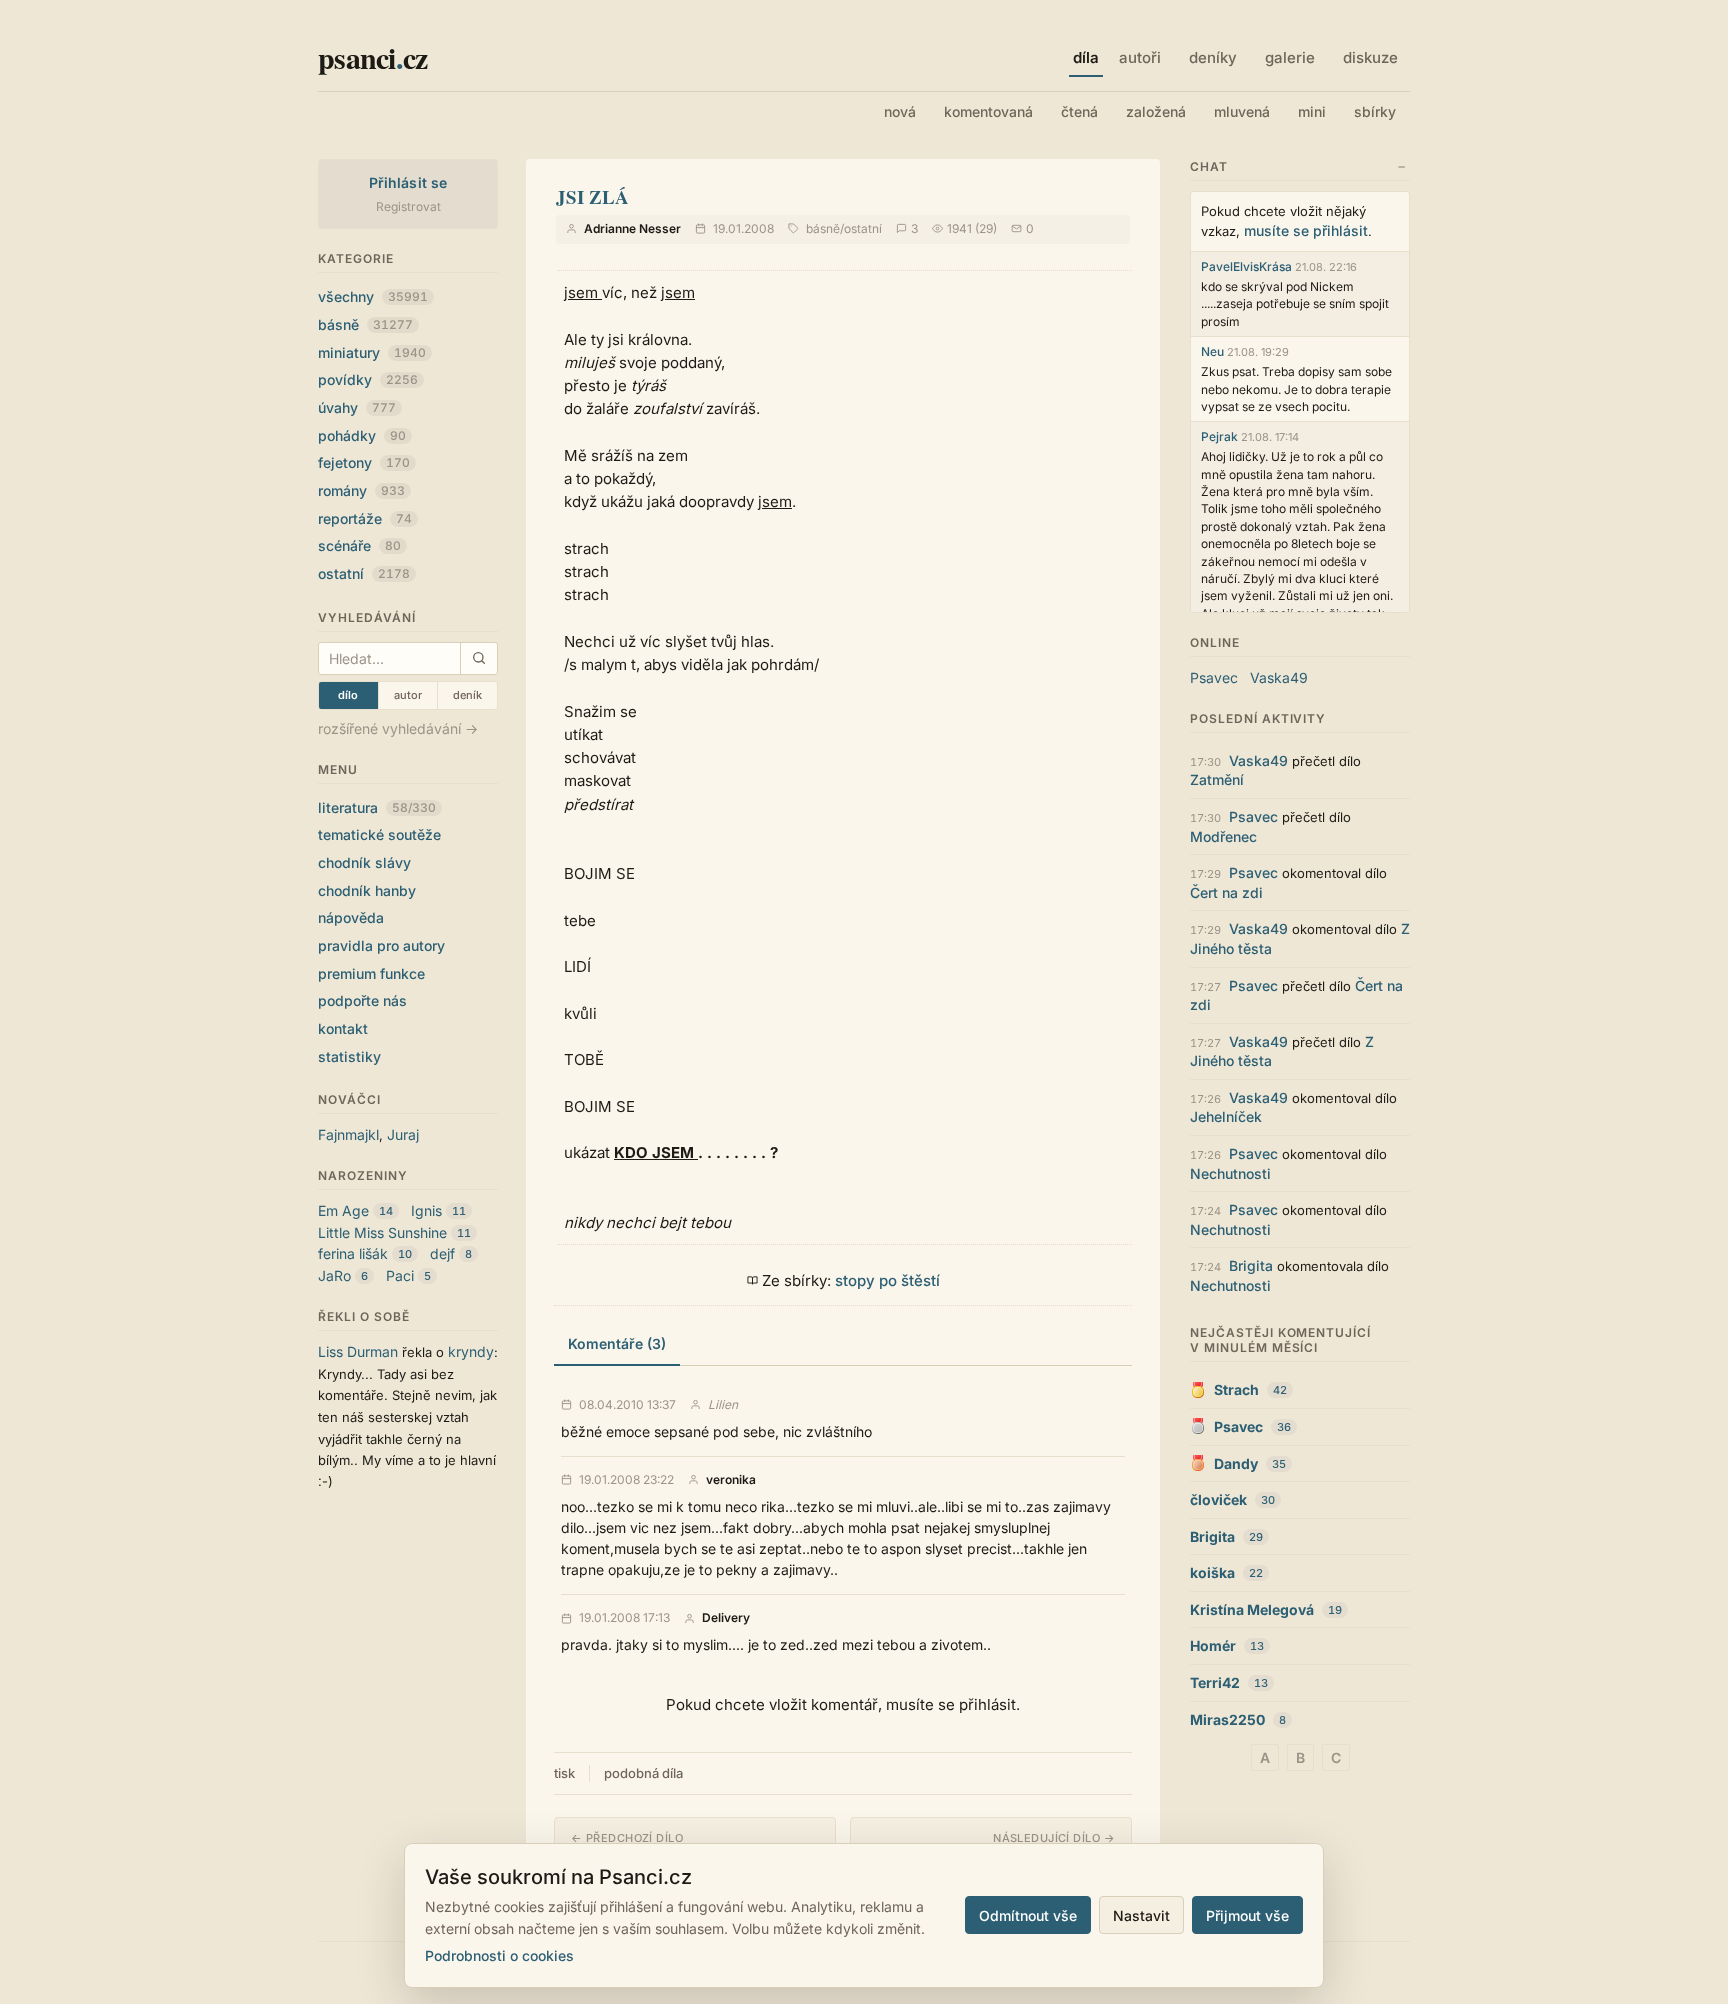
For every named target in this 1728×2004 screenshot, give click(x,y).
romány (361, 490)
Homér (1213, 1645)
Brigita (1251, 1265)
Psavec (1214, 677)
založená (1156, 111)
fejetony (364, 462)
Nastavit (1141, 1915)
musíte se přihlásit (1306, 230)
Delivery (726, 1618)
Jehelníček (1226, 1116)
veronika (731, 1480)
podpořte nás (362, 1000)
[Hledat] (478, 658)
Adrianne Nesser (632, 228)
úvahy (357, 407)
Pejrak (1219, 436)
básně (365, 324)
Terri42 (1215, 1682)
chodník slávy (364, 862)
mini (1312, 111)
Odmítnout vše (1028, 1915)
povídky (368, 379)
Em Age (343, 1210)
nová (900, 111)
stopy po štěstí (887, 1280)
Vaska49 (1279, 677)
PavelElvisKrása (1246, 266)
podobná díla (643, 1773)
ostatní (364, 573)
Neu (1212, 351)
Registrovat (408, 206)
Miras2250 (1227, 1719)
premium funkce (371, 973)
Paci (400, 1275)
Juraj (403, 1134)
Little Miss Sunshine (382, 1232)
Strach (1236, 1389)
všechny (373, 296)
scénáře (359, 545)
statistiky (349, 1056)
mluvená (1242, 111)
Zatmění (1217, 779)
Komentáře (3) (617, 1343)
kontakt (343, 1028)
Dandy (1236, 1463)
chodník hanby (367, 890)
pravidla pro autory (381, 945)
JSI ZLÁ (592, 196)
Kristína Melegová (1252, 1609)
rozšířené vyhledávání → (398, 728)
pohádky (362, 435)
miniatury (372, 352)
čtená (1079, 111)
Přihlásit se (408, 182)
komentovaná (988, 111)
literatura (377, 807)
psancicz (372, 57)
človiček (1218, 1499)
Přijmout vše (1247, 1915)
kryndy (471, 1351)
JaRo (334, 1275)
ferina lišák (353, 1253)
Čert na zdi (1226, 892)
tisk (564, 1773)
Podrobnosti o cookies (499, 1955)
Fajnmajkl (348, 1134)
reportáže (365, 518)
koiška (1212, 1572)
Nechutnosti (1230, 1173)
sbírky (1375, 111)
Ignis (426, 1210)
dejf (442, 1253)
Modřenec (1223, 836)
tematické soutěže (379, 834)
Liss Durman (358, 1351)
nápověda (351, 917)
